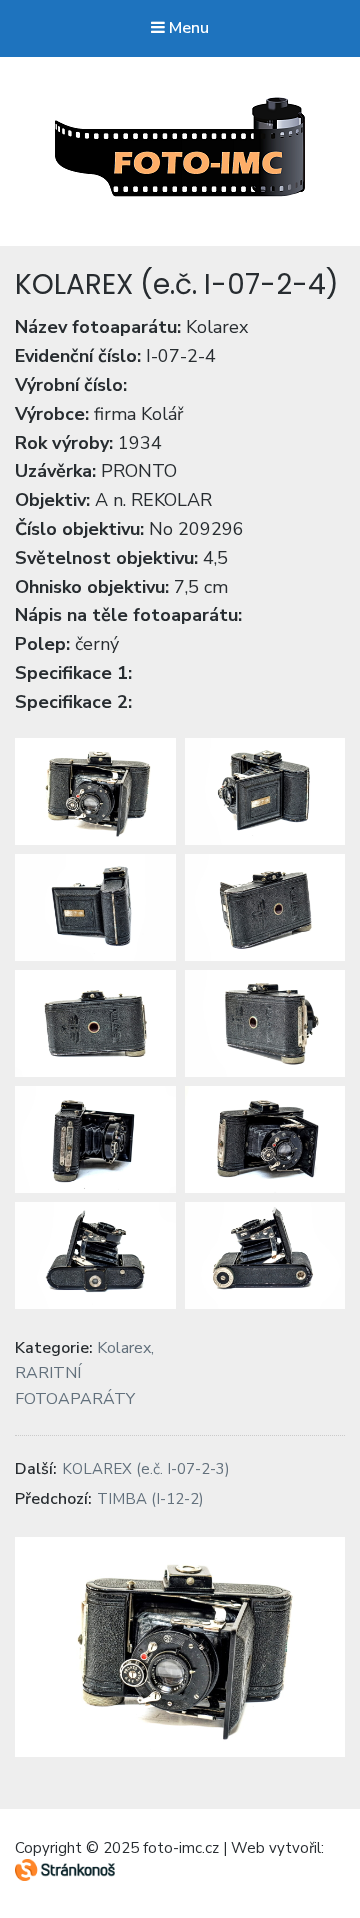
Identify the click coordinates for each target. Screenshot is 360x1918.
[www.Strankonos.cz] (65, 1877)
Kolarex (124, 1348)
